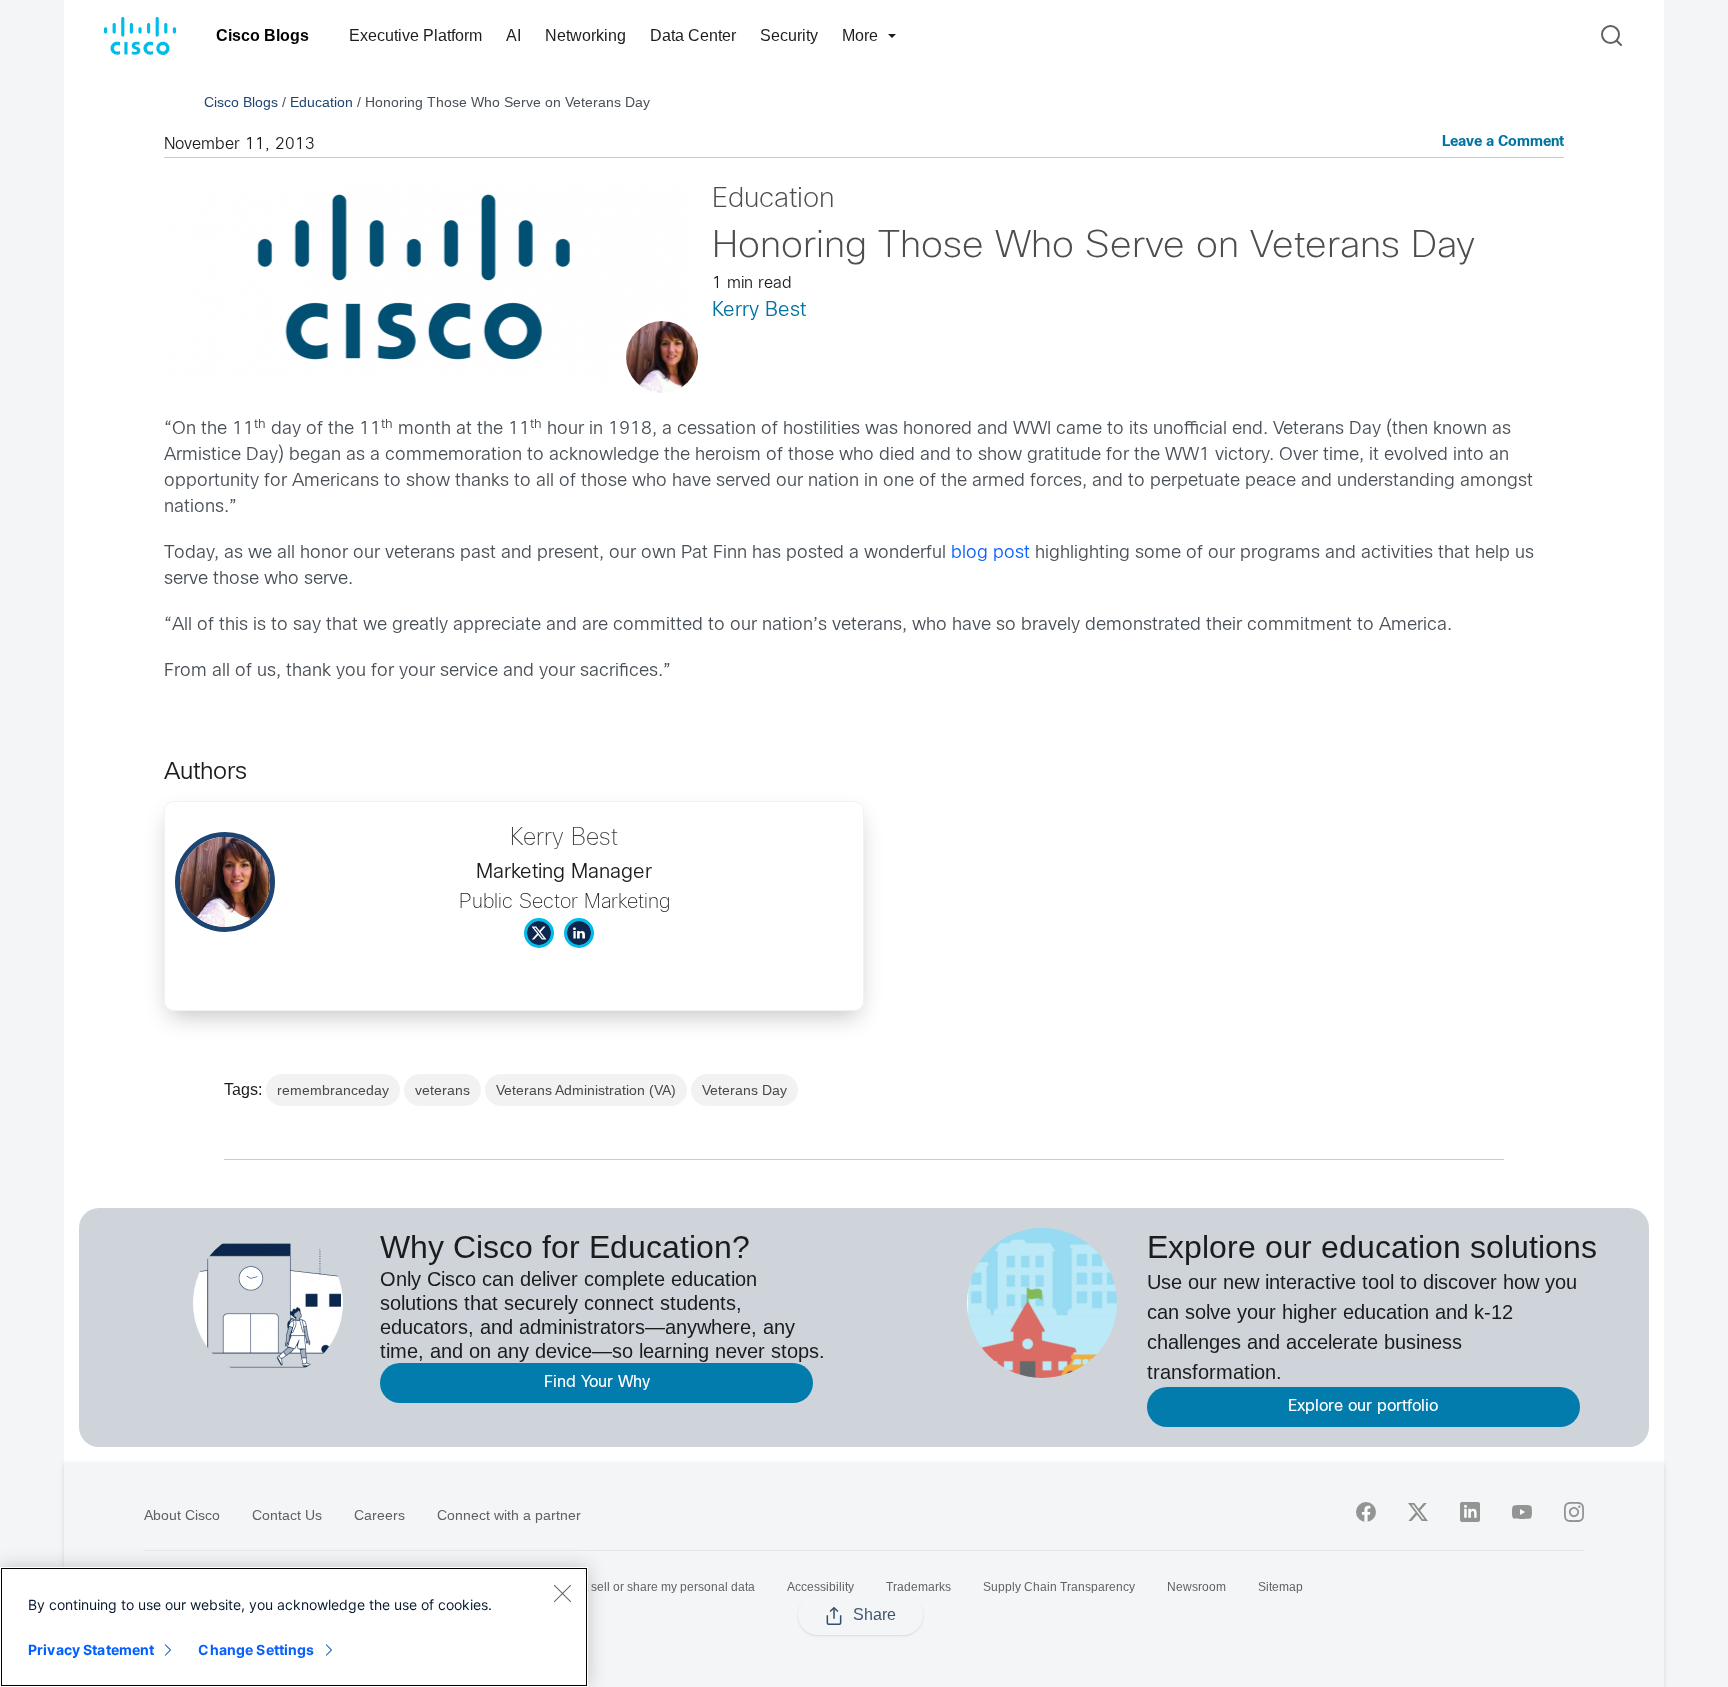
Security (789, 35)
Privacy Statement (91, 1649)
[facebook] (1366, 1512)
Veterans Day (744, 1090)
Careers (379, 1515)
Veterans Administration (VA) (586, 1090)
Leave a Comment (1503, 142)
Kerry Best (759, 310)
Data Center (693, 35)
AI (513, 35)
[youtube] (1522, 1512)
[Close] (562, 1593)
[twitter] (1418, 1512)
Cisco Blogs (262, 35)
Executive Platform (415, 35)
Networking (585, 35)
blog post (990, 553)
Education (321, 102)
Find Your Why (597, 1382)
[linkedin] (1470, 1512)
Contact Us (287, 1515)
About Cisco (182, 1515)
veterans (442, 1090)
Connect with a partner (509, 1515)
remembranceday (333, 1090)
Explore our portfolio (1363, 1406)
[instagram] (1574, 1512)
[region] (294, 1627)
